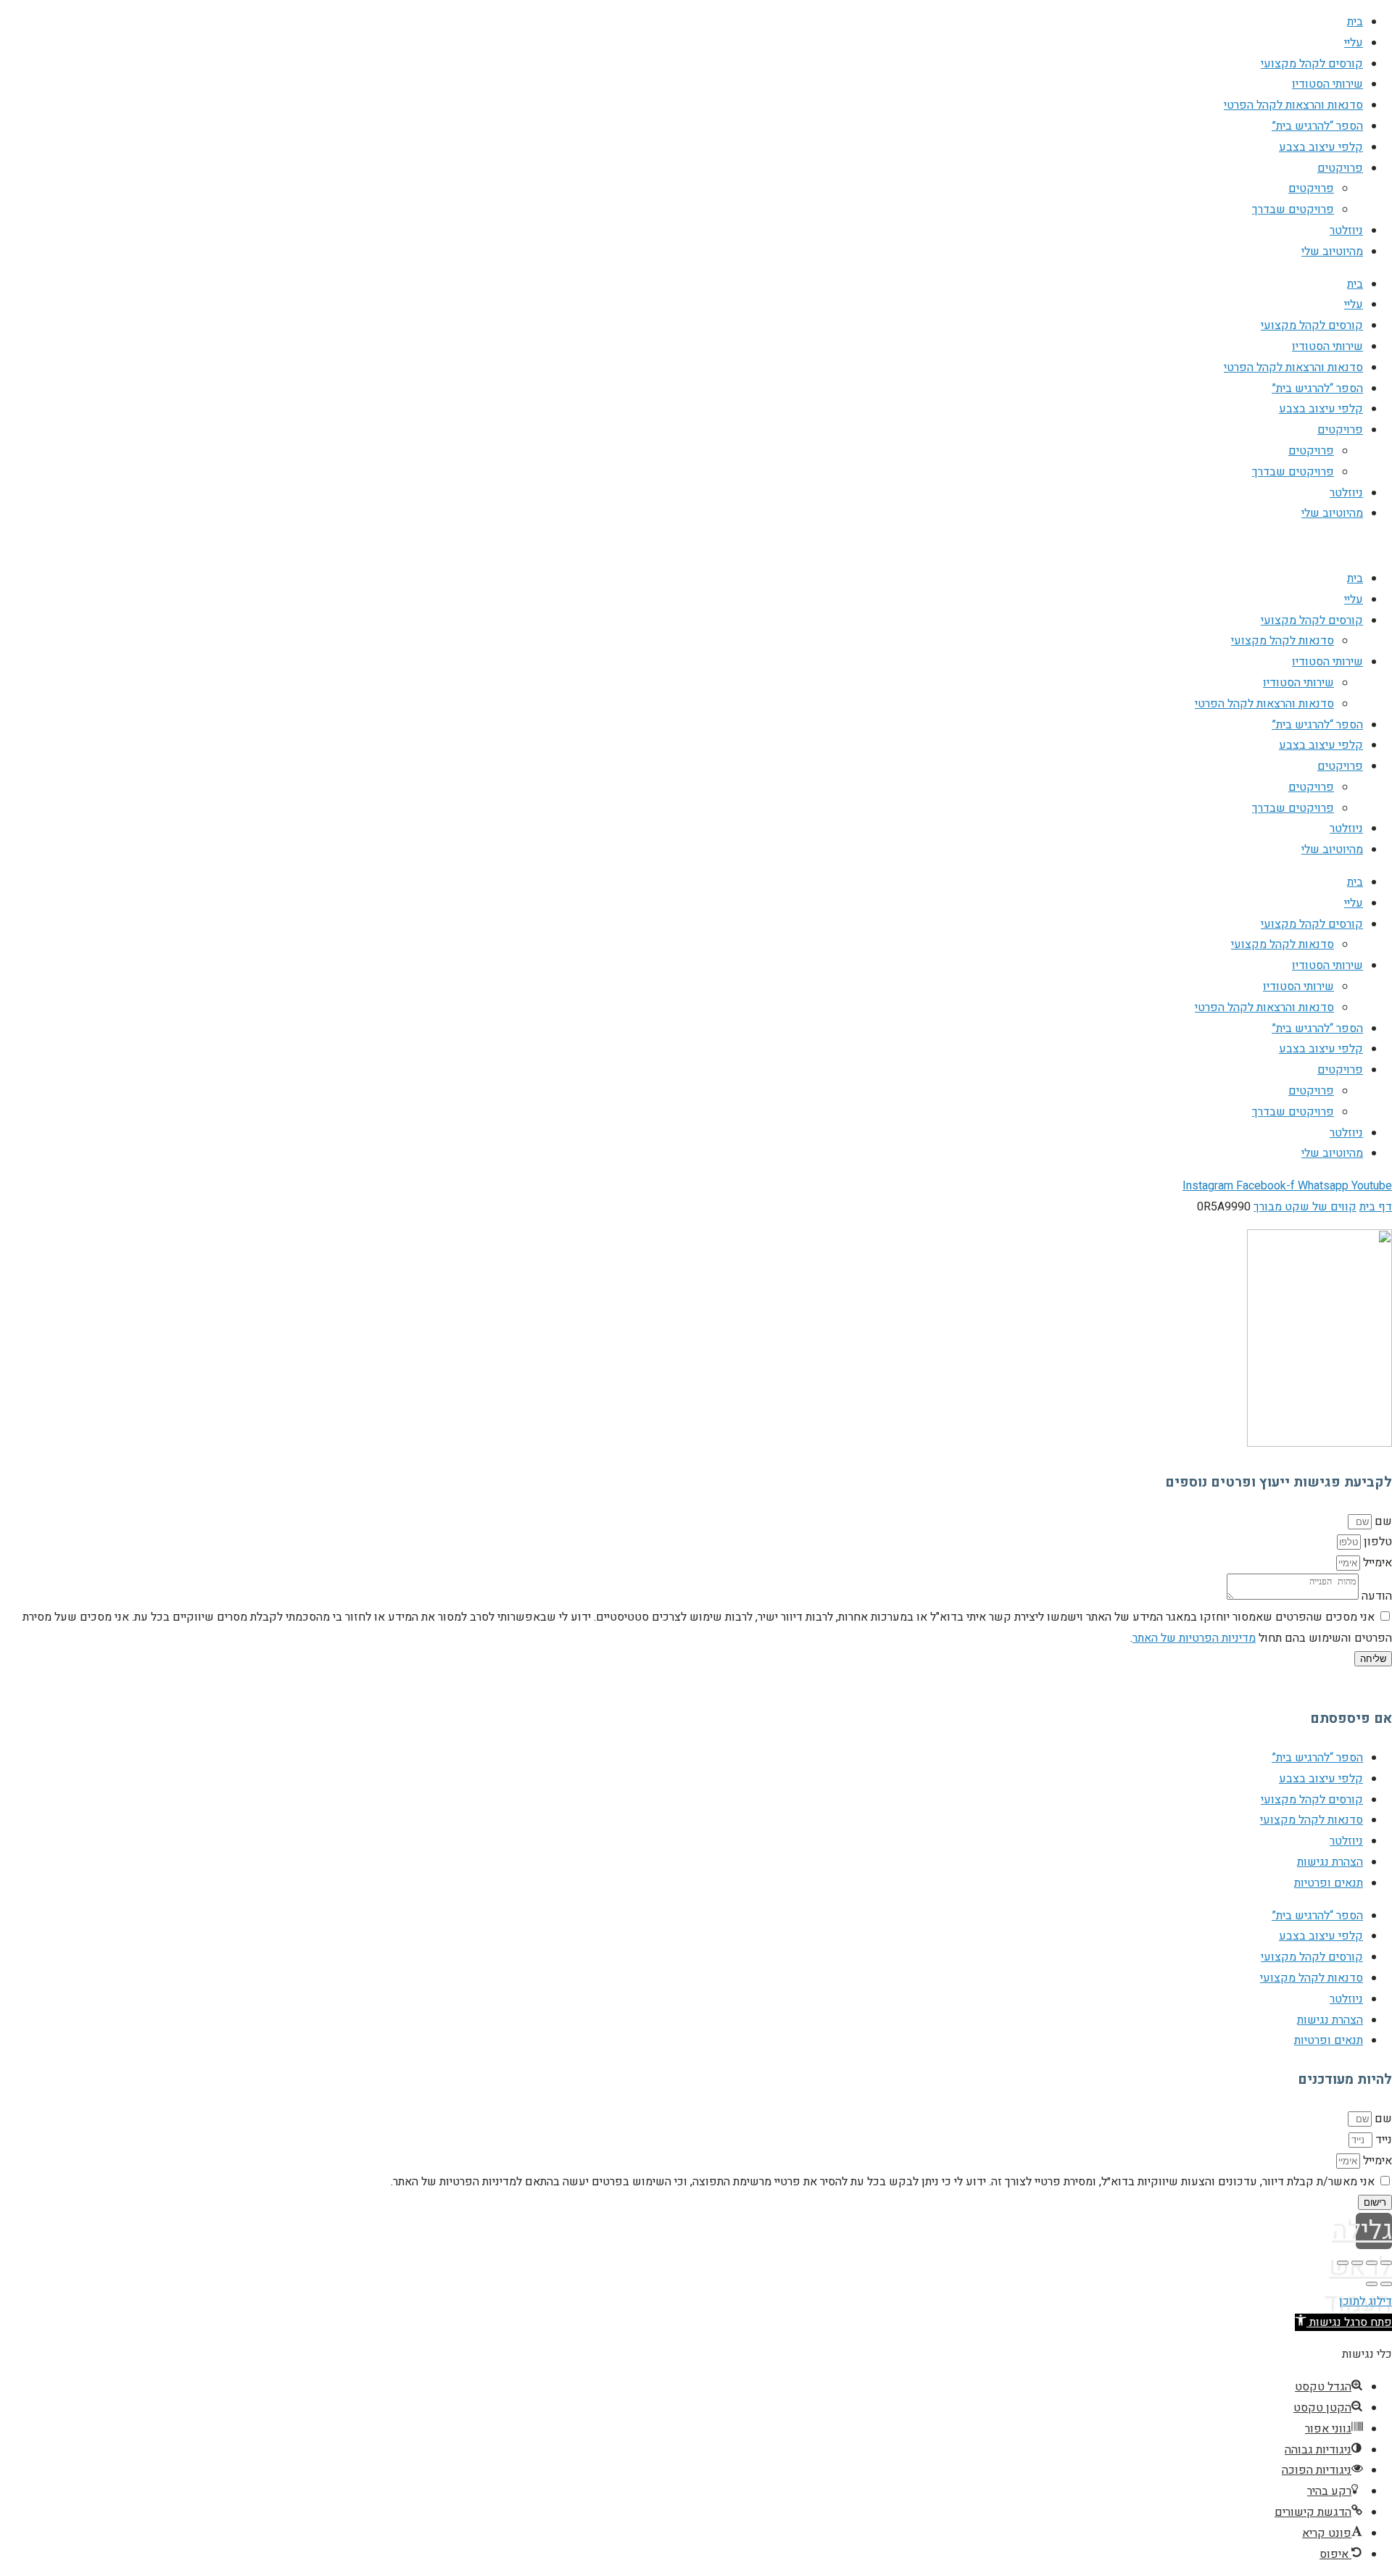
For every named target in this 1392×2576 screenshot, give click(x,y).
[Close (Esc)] (1386, 2263)
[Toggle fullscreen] (1357, 2263)
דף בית (1376, 1207)
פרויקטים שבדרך (1293, 209)
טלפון (1376, 1542)
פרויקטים (1340, 168)
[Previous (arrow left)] (1386, 2284)
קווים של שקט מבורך (1305, 1207)
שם (1382, 1521)
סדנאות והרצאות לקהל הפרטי (1293, 105)
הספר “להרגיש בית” (1317, 126)
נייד (1382, 2140)
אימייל (1376, 1563)
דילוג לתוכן (1366, 2301)
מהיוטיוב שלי (1332, 252)
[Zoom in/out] (1343, 2263)
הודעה (1375, 1596)
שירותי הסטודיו (1327, 84)
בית (1355, 22)
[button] (1343, 2322)
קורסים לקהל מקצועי (1312, 64)
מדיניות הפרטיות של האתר (1194, 1638)
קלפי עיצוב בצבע (1321, 147)
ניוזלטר (1346, 230)
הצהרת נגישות (1330, 1862)
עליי (1354, 43)
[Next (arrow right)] (1372, 2284)
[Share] (1372, 2263)
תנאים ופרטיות (1329, 1883)
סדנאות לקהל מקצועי (1283, 641)
